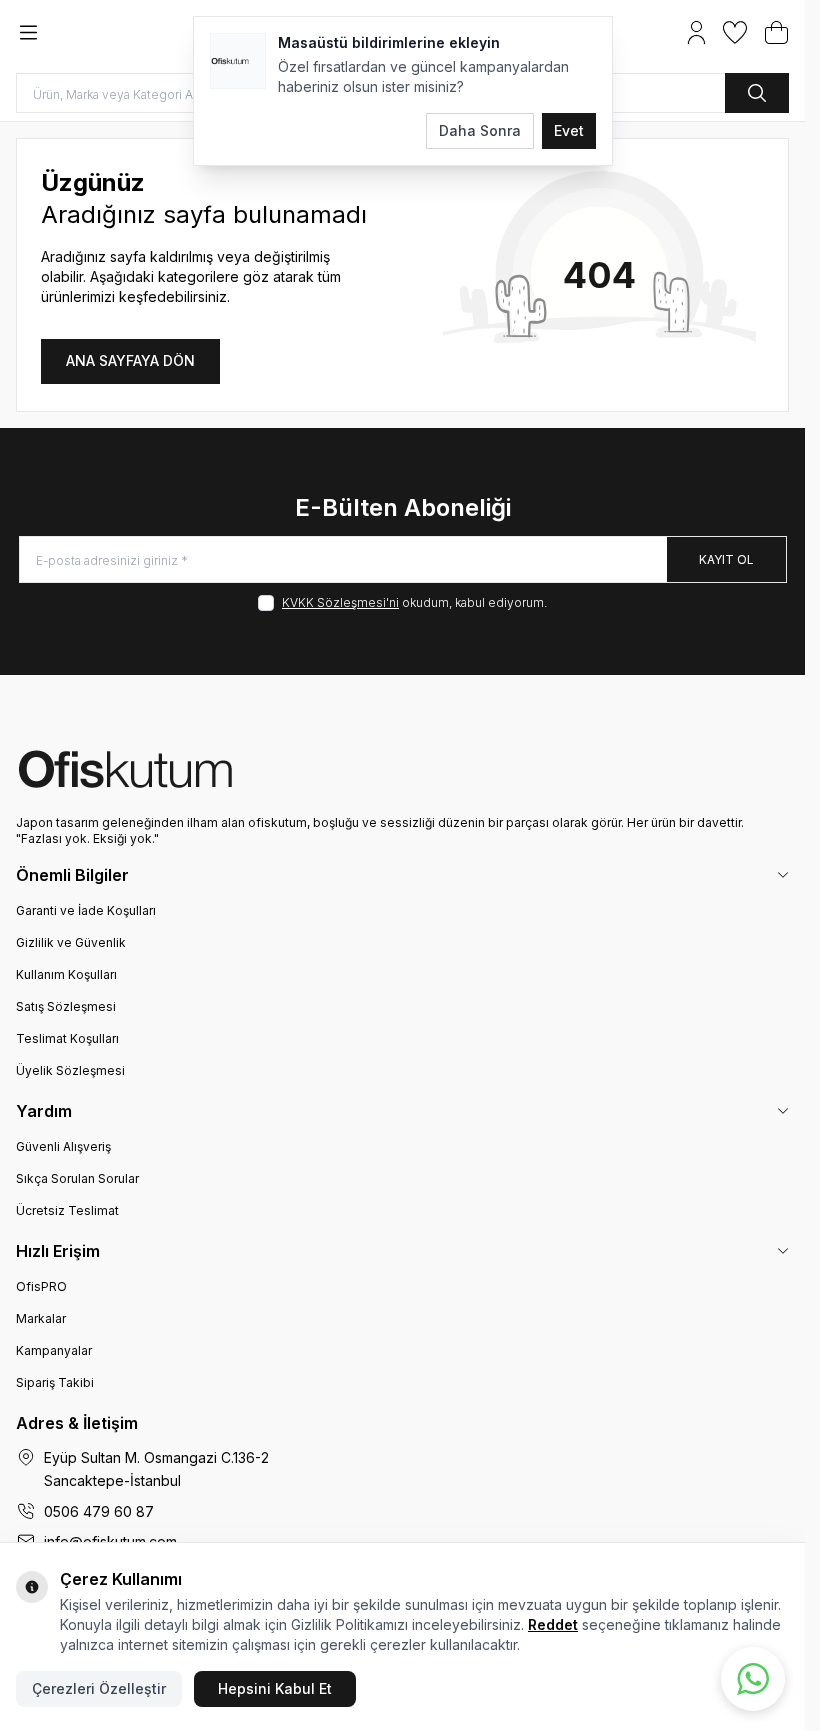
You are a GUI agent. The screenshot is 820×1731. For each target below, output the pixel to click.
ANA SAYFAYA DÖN (130, 360)
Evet (569, 130)
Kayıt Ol (726, 559)
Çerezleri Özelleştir (99, 1688)
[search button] (757, 93)
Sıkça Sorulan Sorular (77, 1178)
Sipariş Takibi (55, 1382)
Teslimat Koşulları (67, 1038)
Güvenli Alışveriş (63, 1146)
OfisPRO (41, 1286)
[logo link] (402, 769)
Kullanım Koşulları (66, 974)
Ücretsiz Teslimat (67, 1210)
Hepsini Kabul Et (275, 1688)
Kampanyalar (54, 1350)
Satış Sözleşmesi (66, 1006)
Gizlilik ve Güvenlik (71, 942)
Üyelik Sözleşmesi (70, 1070)
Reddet (553, 1624)
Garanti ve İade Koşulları (86, 910)
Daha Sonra (480, 130)
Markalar (41, 1318)
